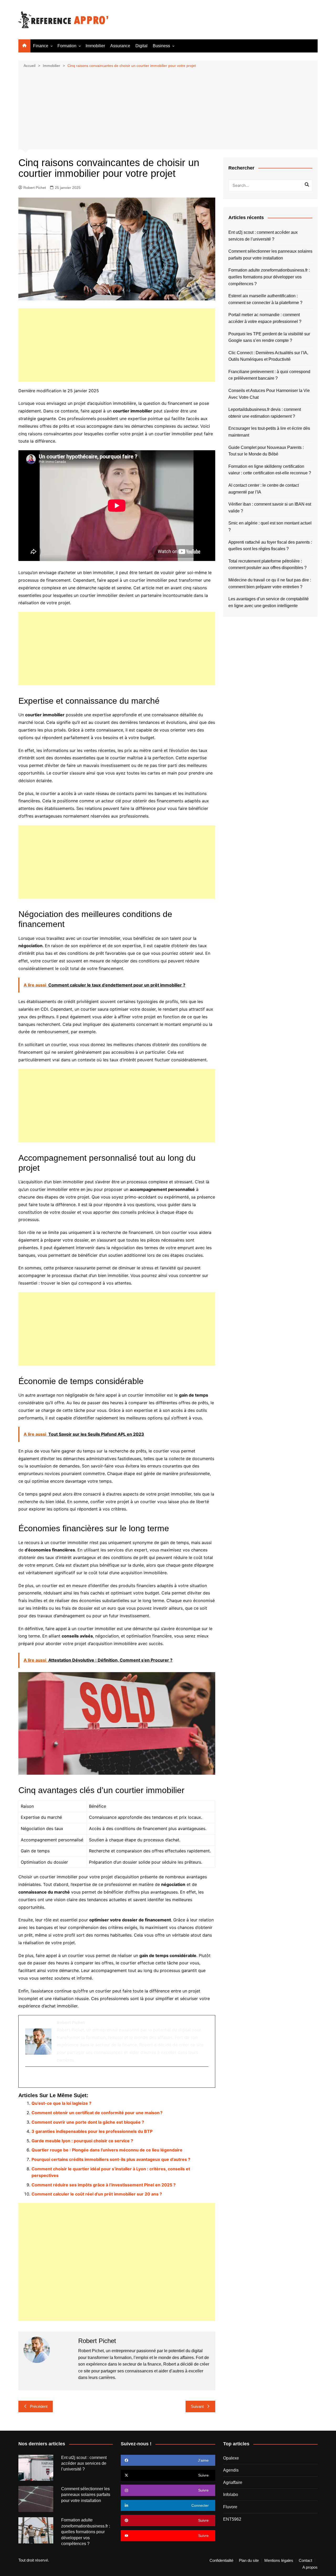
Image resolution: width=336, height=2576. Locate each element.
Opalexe (231, 2458)
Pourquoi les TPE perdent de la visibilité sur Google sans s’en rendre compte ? (269, 337)
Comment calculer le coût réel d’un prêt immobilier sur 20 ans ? (97, 2194)
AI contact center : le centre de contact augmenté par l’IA (264, 489)
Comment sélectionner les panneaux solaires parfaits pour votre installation (270, 255)
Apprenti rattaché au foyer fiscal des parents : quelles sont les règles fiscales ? (270, 546)
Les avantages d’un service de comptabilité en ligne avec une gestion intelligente (269, 602)
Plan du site (249, 2561)
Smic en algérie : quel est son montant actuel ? (270, 526)
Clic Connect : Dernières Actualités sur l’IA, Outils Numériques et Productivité (268, 356)
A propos (310, 2567)
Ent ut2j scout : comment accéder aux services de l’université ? (263, 236)
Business (161, 46)
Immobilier (95, 46)
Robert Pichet (35, 188)
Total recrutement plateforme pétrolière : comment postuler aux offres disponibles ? (267, 565)
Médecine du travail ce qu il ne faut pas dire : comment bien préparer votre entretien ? (270, 583)
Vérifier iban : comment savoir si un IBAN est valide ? (270, 508)
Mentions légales (279, 2561)
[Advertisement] (168, 108)
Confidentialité (221, 2561)
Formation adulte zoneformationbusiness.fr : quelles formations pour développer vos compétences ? (269, 277)
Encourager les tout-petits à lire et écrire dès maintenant (269, 432)
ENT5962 (232, 2519)
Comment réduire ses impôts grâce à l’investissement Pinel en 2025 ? (104, 2185)
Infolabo (231, 2495)
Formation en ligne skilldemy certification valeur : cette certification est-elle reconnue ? (270, 470)
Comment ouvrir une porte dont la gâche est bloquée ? (88, 2122)
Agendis (231, 2470)
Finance (41, 46)
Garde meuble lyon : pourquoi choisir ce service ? (82, 2141)
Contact (305, 2561)
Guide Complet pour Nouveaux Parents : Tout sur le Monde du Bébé (266, 451)
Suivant (197, 2406)
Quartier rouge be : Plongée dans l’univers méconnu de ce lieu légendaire (107, 2150)
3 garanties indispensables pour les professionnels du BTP (92, 2131)
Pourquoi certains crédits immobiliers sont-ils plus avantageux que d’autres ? (111, 2159)
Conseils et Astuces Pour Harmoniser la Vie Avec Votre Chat (269, 394)
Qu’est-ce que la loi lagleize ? (61, 2103)
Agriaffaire (233, 2482)
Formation (67, 46)
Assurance (120, 46)
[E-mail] (28, 2077)
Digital (141, 46)
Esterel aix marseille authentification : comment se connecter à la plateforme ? (265, 299)
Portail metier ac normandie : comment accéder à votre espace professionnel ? (265, 318)
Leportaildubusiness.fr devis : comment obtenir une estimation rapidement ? (265, 413)
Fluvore (230, 2507)
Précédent (39, 2406)
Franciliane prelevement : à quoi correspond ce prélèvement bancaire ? (269, 375)
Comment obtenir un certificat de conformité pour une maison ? (97, 2113)
